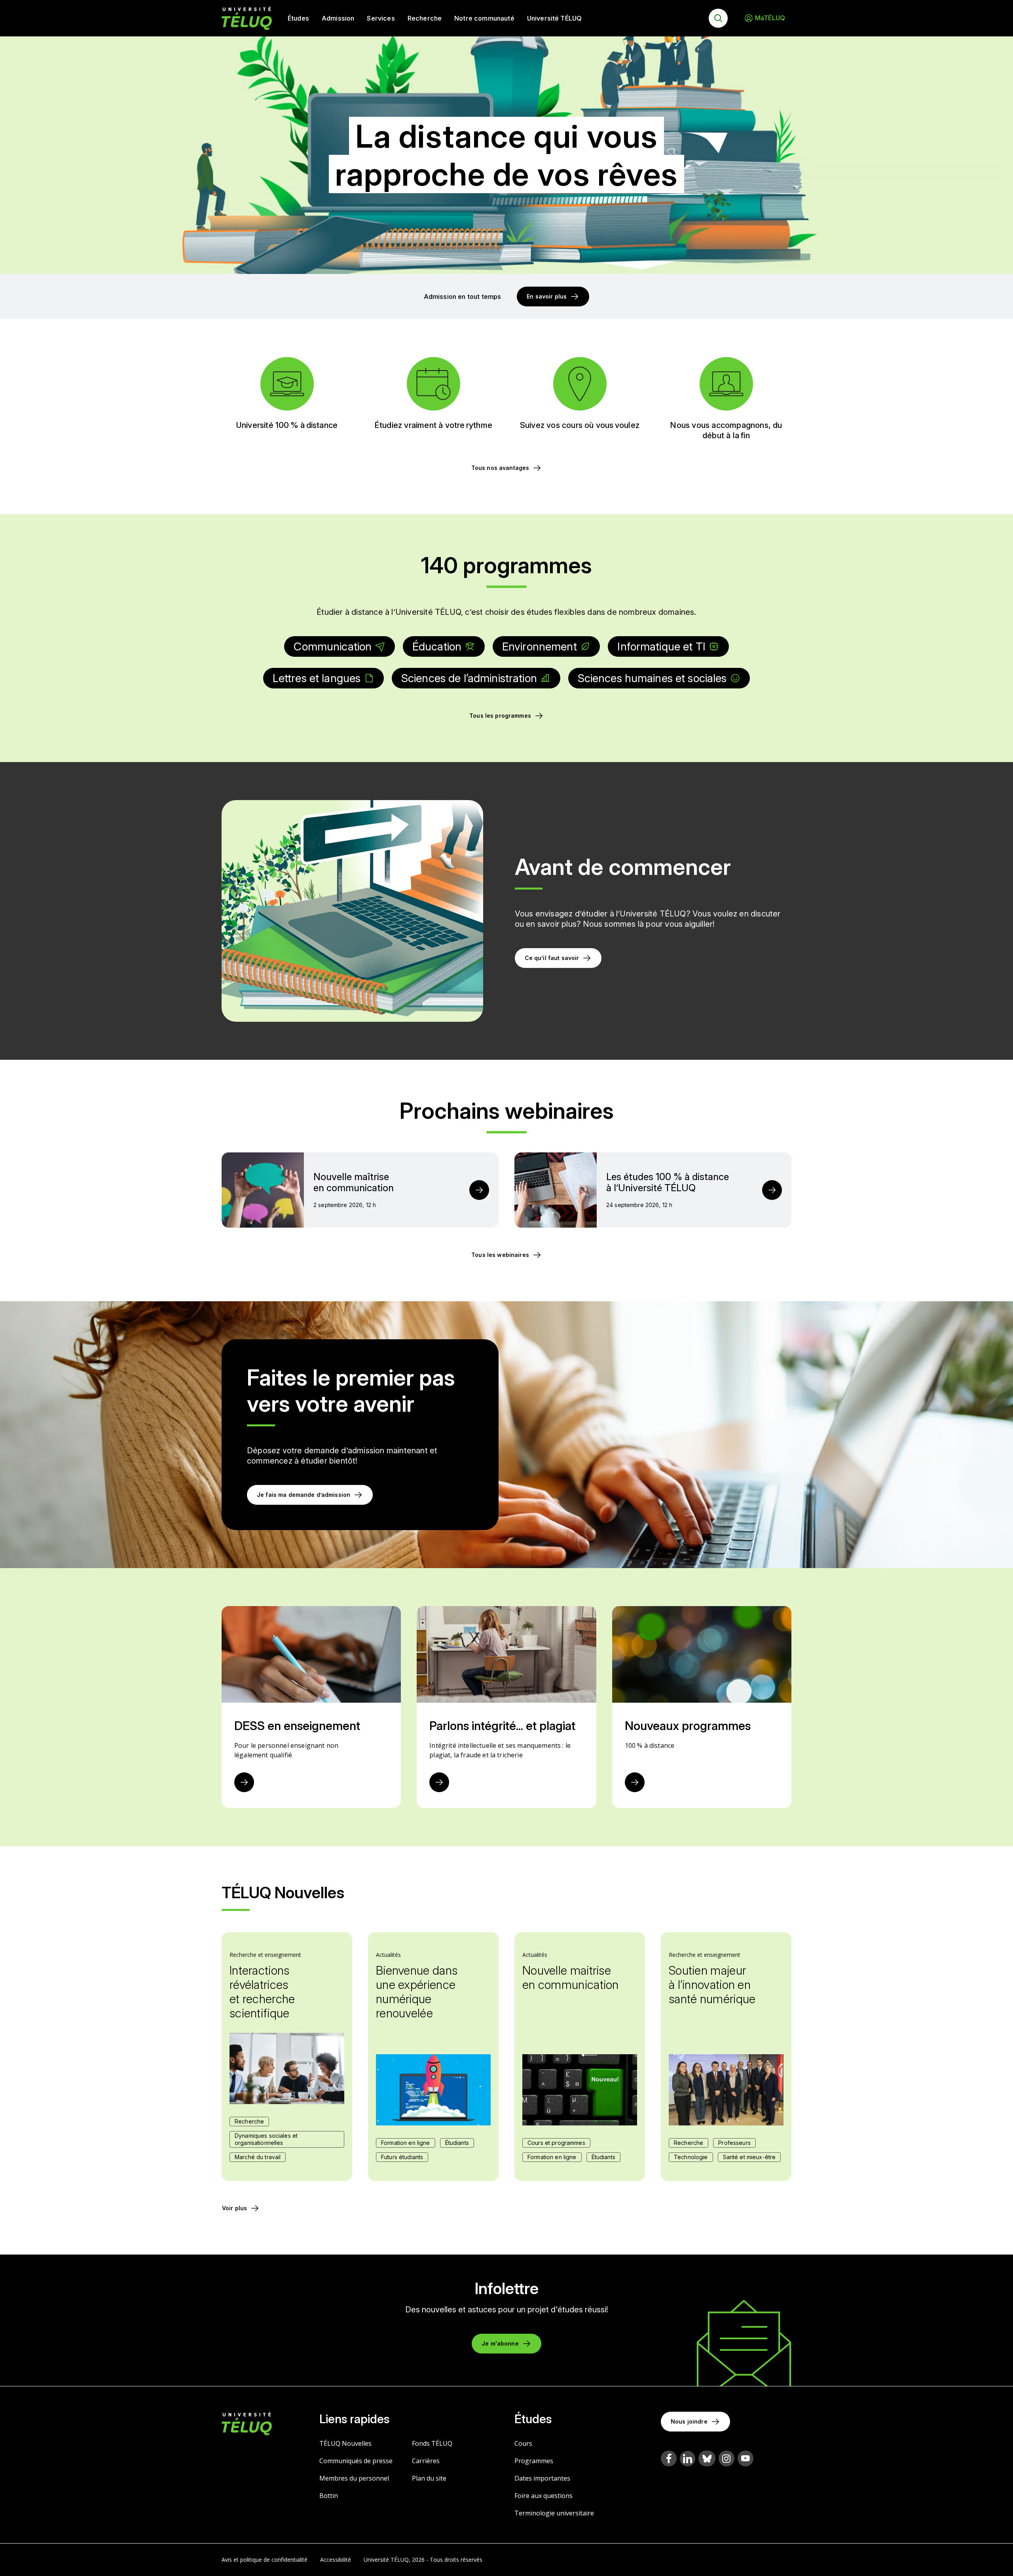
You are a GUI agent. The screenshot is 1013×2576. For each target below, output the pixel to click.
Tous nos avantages (500, 468)
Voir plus (234, 2208)
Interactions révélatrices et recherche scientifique (262, 1992)
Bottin (329, 2496)
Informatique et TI (661, 646)
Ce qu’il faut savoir (552, 958)
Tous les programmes (500, 716)
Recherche (425, 18)
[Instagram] (727, 2458)
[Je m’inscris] (479, 1190)
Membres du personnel (354, 2478)
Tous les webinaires (500, 1255)
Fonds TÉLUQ (432, 2443)
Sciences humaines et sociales (652, 678)
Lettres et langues (317, 678)
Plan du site (429, 2478)
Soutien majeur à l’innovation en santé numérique (712, 1985)
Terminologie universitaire (554, 2513)
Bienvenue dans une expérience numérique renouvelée (417, 1992)
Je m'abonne (500, 2343)
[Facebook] (669, 2458)
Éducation (437, 646)
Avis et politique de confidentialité (265, 2560)
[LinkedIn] (688, 2459)
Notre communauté (484, 18)
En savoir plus (547, 296)
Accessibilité (336, 2560)
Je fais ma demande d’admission (304, 1495)
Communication (333, 646)
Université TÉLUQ (555, 18)
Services (381, 18)
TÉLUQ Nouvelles (345, 2443)
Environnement (540, 646)
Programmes (534, 2461)
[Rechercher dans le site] (718, 18)
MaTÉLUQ (770, 18)
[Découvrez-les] (635, 1782)
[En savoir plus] (244, 1782)
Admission (338, 18)
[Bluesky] (707, 2458)
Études (298, 18)
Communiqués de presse (356, 2461)
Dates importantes (542, 2478)
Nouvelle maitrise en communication (571, 1977)
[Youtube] (746, 2458)
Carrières (426, 2461)
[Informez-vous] (439, 1782)
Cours (523, 2443)
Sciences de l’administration (469, 678)
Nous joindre (689, 2421)
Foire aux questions (543, 2496)
